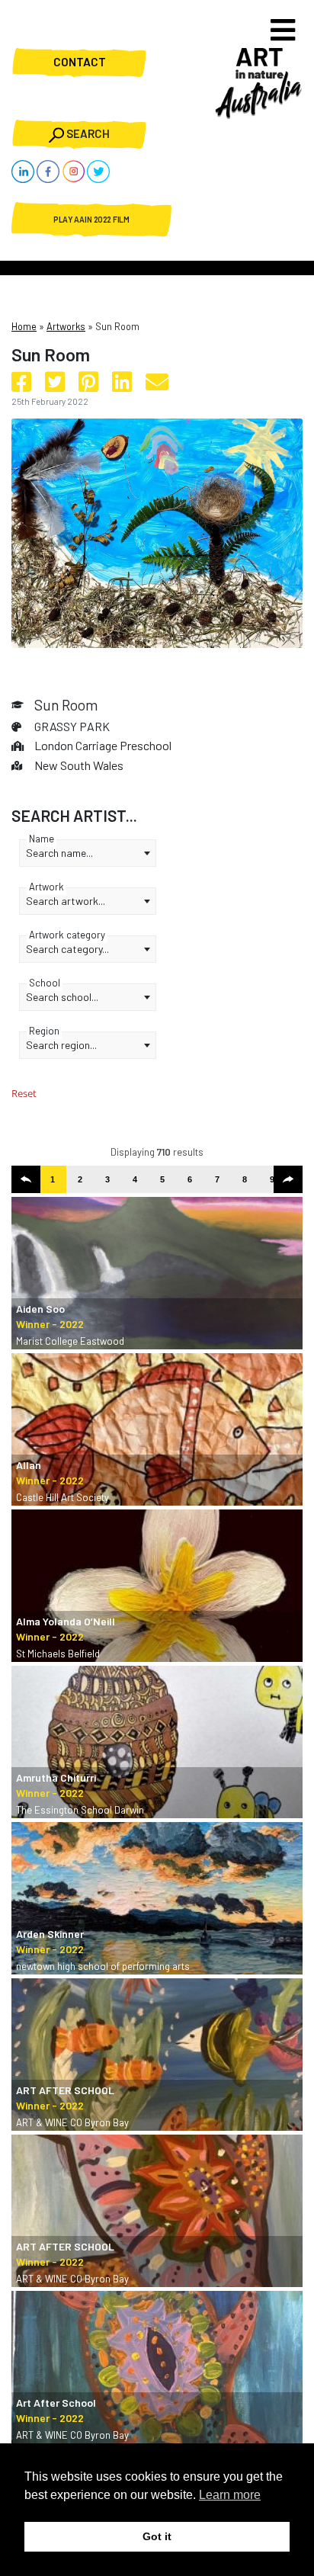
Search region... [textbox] (61, 1045)
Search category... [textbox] (67, 949)
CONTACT (80, 63)
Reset (24, 1093)
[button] (26, 1179)
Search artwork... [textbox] (66, 901)
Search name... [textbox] (59, 853)
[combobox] (88, 853)
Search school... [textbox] (62, 997)
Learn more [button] (230, 2495)
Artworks (66, 326)
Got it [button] (157, 2536)
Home (24, 326)
